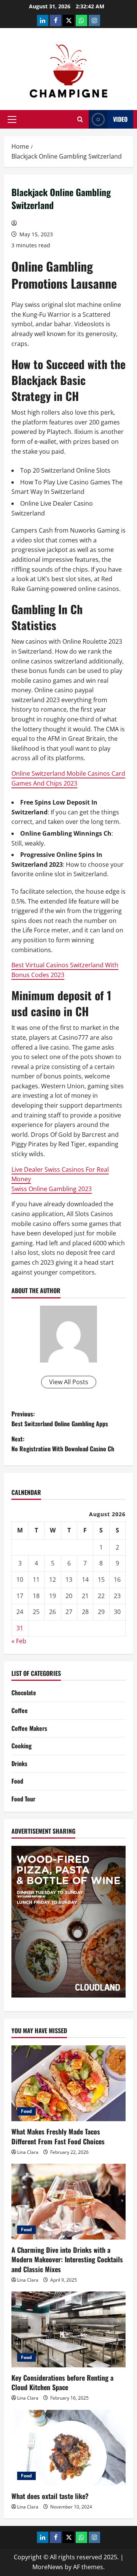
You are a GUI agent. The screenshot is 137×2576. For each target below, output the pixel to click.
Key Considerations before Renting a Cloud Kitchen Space (62, 2382)
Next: (63, 1444)
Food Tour (23, 1799)
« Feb (19, 1641)
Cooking (22, 1746)
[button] (12, 119)
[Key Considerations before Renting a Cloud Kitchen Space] (68, 2329)
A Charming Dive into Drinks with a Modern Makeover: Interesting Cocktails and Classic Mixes (67, 2259)
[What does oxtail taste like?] (68, 2448)
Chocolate (24, 1693)
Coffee (20, 1710)
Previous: (60, 1419)
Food (17, 1781)
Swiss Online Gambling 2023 (52, 1189)
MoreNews (48, 2567)
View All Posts (69, 1382)
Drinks (19, 1763)
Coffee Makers (29, 1728)
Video (120, 119)
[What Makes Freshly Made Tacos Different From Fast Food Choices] (68, 2083)
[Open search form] (80, 119)
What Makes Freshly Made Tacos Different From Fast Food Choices (58, 2136)
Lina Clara (28, 2152)
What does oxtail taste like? (50, 2496)
